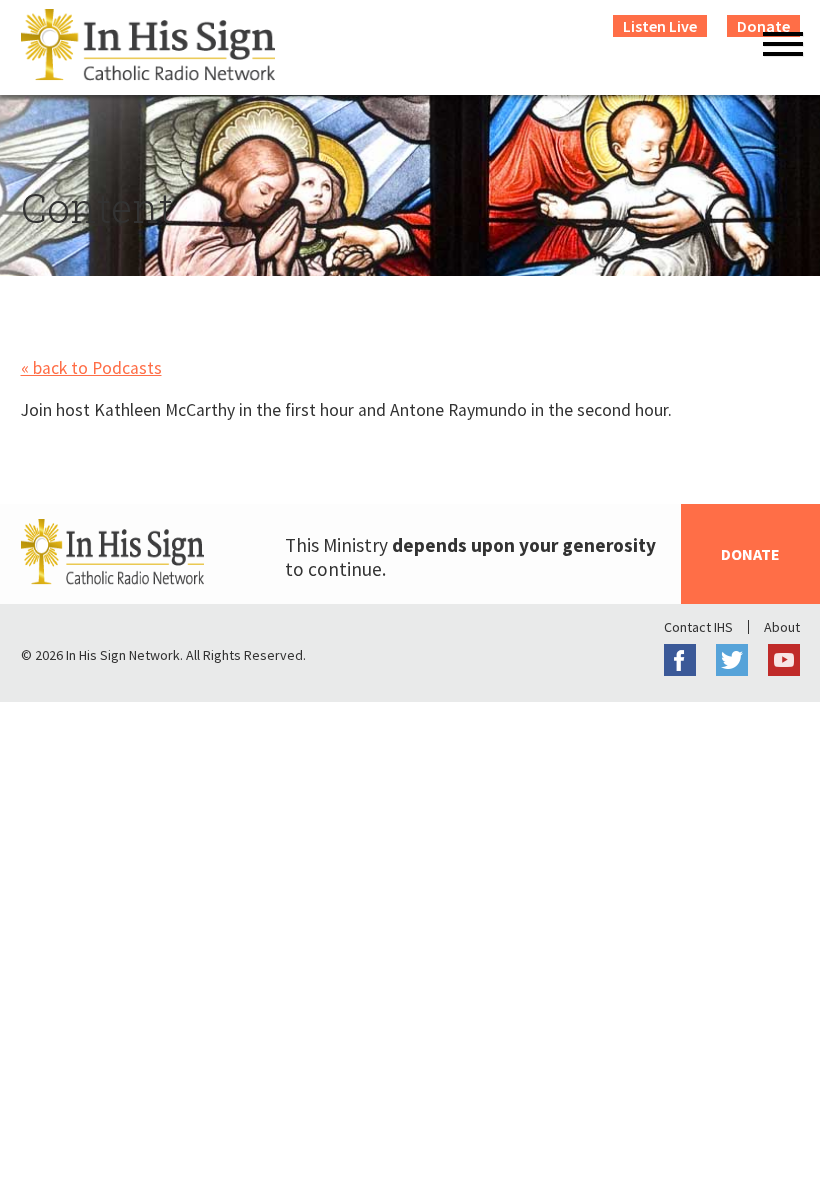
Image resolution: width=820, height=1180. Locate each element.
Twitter (732, 660)
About (782, 627)
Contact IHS (698, 627)
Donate (750, 554)
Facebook (680, 660)
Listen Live (660, 26)
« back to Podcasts (91, 368)
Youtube (784, 660)
